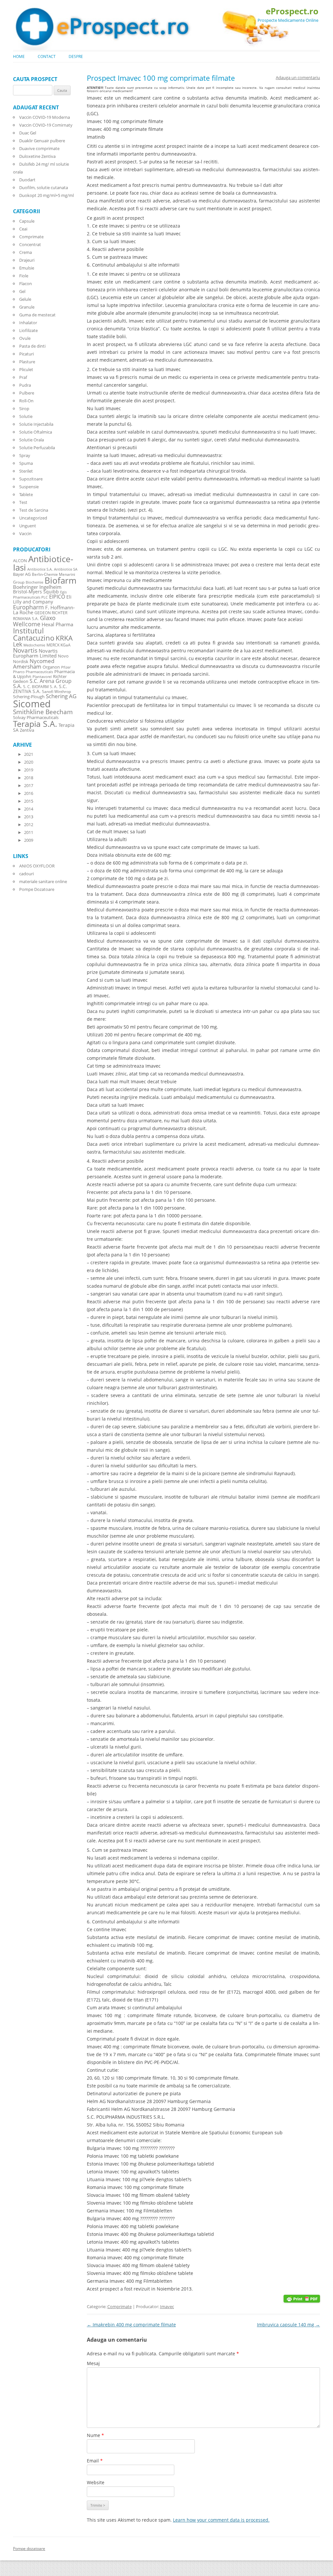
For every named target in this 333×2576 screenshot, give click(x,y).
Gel (22, 291)
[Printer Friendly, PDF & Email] (302, 2298)
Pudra (25, 385)
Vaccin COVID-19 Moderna (45, 117)
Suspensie (29, 487)
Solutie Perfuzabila (37, 448)
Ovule (25, 338)
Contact (47, 56)
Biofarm (60, 581)
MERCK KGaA (59, 645)
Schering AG (61, 696)
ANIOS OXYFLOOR (37, 866)
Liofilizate (28, 330)
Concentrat (30, 244)
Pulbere (27, 393)
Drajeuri (27, 260)
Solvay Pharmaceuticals (36, 718)
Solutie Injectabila (36, 424)
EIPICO (57, 596)
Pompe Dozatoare (37, 889)
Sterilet (26, 471)
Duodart (27, 180)
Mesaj (93, 2363)
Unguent (28, 526)
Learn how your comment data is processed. (221, 2520)
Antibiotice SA (66, 569)
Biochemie (34, 582)
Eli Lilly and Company (42, 599)
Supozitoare (31, 479)
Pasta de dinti (32, 346)
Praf (23, 377)
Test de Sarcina (34, 510)
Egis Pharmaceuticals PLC (40, 595)
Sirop (24, 409)
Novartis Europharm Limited (35, 653)
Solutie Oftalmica (36, 432)
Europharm (28, 607)
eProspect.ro (292, 11)
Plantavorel (42, 677)
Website (96, 2482)
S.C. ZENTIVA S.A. (40, 689)
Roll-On (26, 401)
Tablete (26, 494)
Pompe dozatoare (29, 2548)
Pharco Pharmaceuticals (33, 672)
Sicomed (32, 704)
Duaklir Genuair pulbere (42, 141)
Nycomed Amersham (34, 664)
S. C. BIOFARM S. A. (40, 686)
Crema (26, 252)
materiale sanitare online (43, 881)
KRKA (64, 638)
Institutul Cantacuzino (34, 634)
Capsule (27, 221)
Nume (95, 2435)
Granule (27, 307)
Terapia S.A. (35, 724)
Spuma (26, 463)
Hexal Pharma (57, 624)
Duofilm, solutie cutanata (44, 187)
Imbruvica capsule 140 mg (288, 2325)
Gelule (25, 299)
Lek (18, 644)
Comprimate (120, 2306)
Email (95, 2461)
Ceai (23, 229)
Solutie (26, 416)
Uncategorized (33, 518)
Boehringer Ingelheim (37, 587)
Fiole (24, 276)
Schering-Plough (29, 697)
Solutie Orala (32, 440)
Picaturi (27, 354)
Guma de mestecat (37, 315)
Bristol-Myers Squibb (36, 592)
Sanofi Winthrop (56, 691)
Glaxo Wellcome (34, 621)
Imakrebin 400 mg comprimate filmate (131, 2325)
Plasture (27, 362)
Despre (76, 56)
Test (23, 502)
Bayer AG (22, 574)
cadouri (27, 874)
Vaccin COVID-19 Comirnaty (46, 125)
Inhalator (28, 323)
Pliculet (26, 369)
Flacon (26, 284)
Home (19, 56)
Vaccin (25, 533)
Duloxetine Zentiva (37, 156)
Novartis (25, 650)
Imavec (167, 2306)
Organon (51, 667)
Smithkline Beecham (43, 712)
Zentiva (27, 730)
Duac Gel (28, 133)
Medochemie (34, 645)
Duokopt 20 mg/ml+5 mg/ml (47, 195)
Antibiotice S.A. (40, 569)
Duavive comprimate (39, 148)
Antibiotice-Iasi (43, 563)
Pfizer (66, 667)
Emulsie (27, 268)
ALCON (20, 561)
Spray (25, 455)
